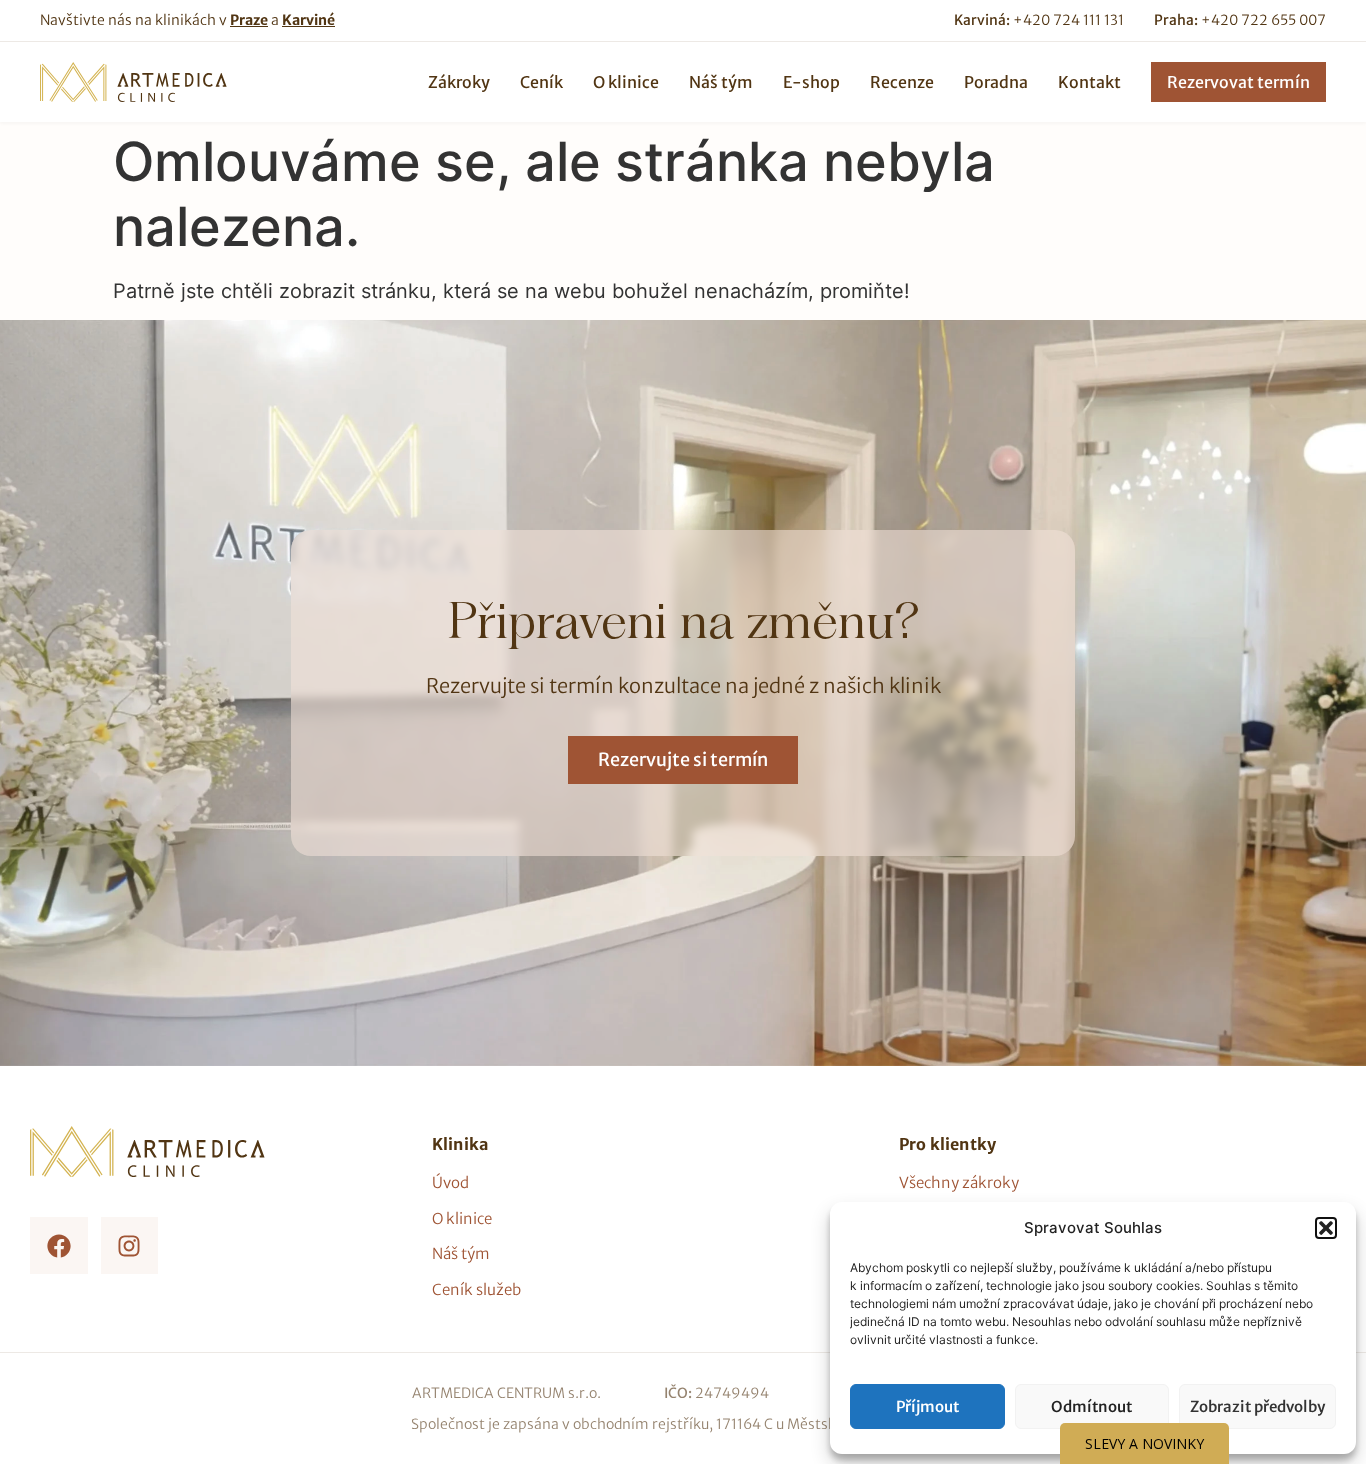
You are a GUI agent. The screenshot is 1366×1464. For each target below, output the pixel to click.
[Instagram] (130, 1246)
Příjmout (927, 1406)
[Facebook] (59, 1246)
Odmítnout (1091, 1406)
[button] (1326, 1228)
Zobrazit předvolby (1257, 1406)
